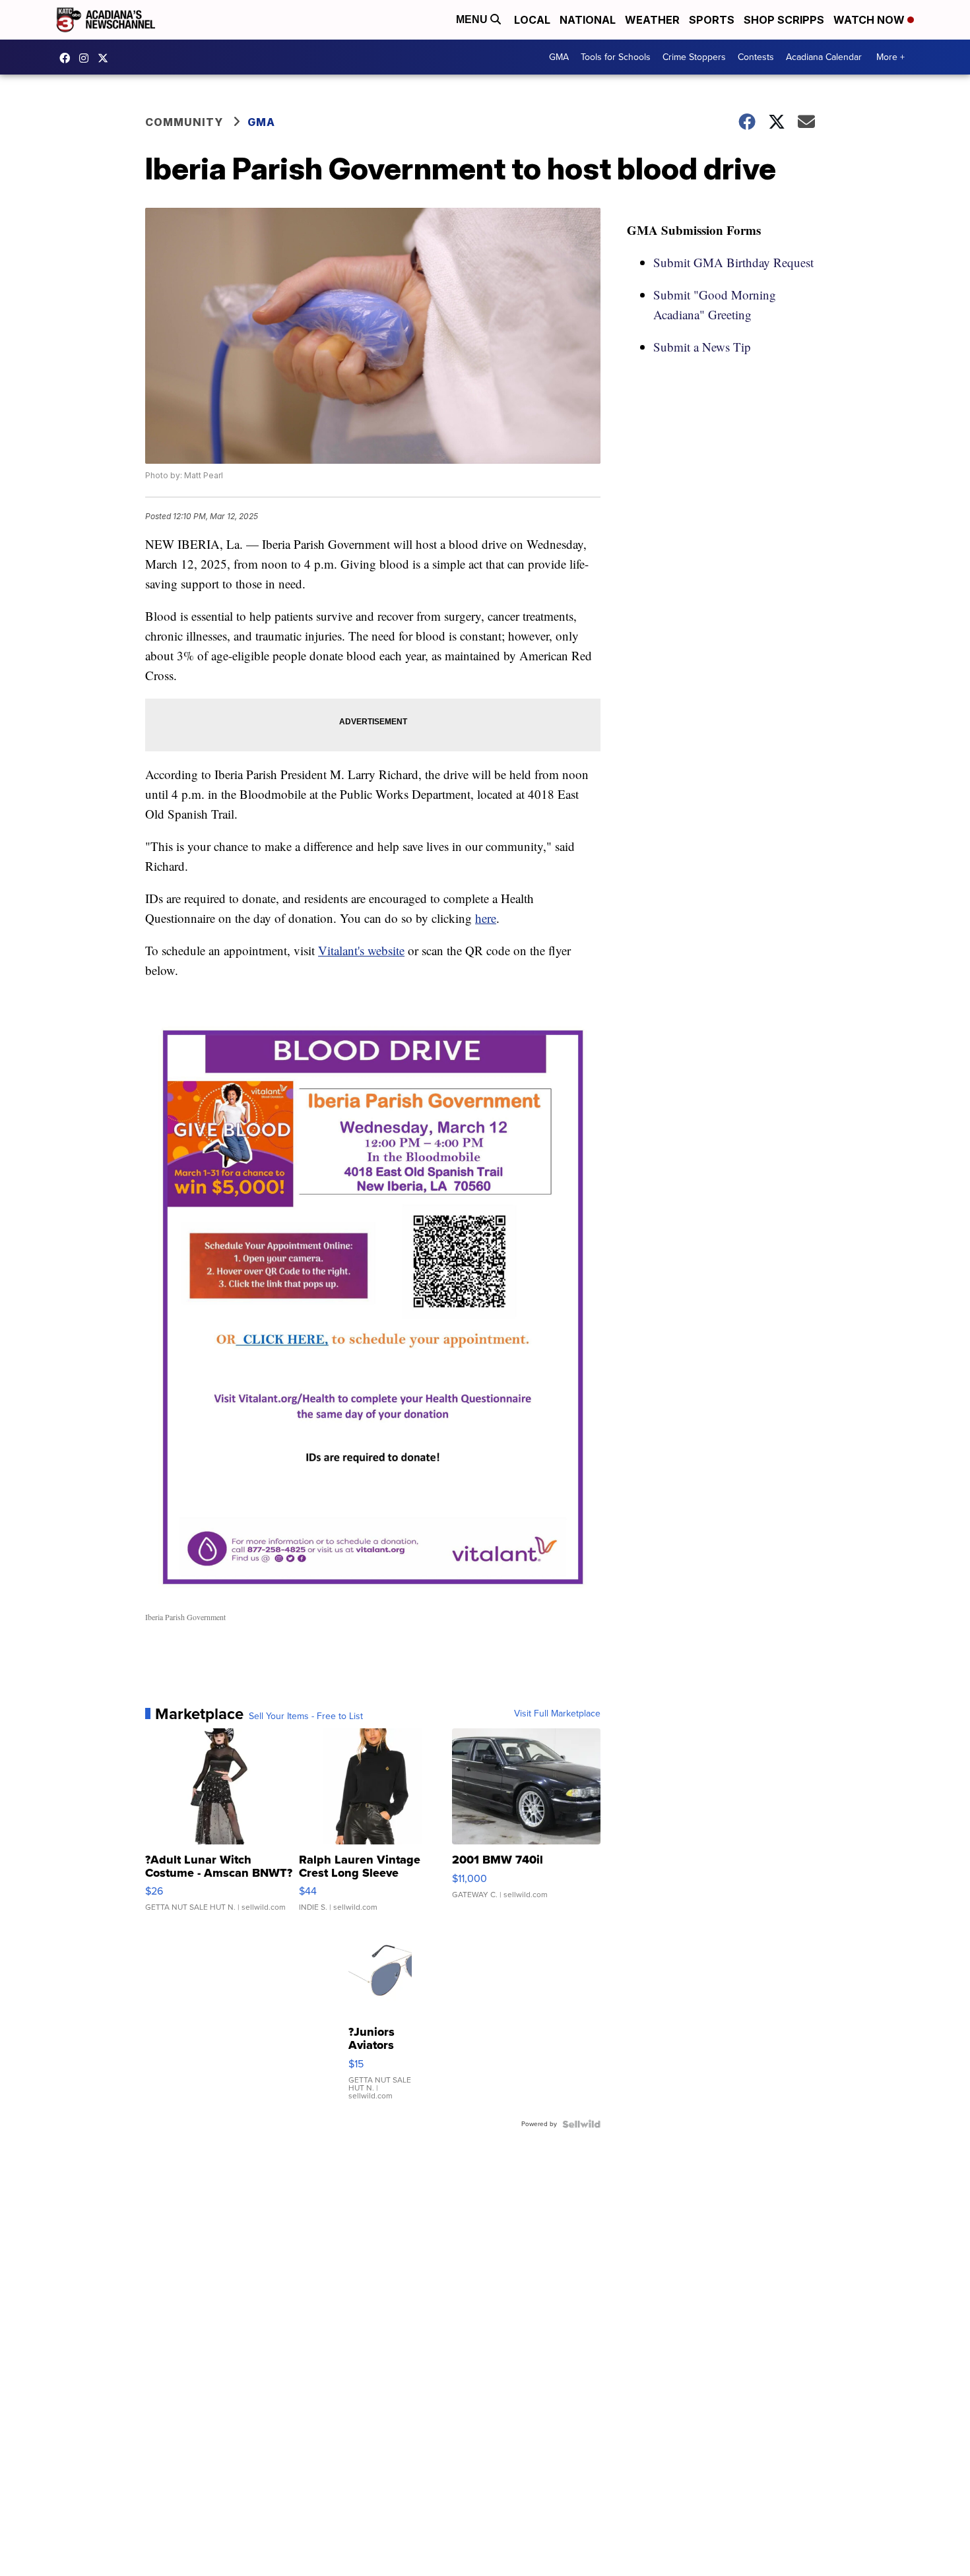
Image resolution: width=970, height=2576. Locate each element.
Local (532, 20)
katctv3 (68, 58)
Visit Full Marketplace (557, 1714)
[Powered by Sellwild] (581, 2124)
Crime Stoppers (694, 57)
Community (184, 122)
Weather (652, 20)
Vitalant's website (361, 950)
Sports (712, 20)
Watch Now (870, 20)
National (588, 20)
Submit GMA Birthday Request (733, 262)
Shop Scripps (784, 20)
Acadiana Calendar (824, 57)
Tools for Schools (616, 57)
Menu (473, 19)
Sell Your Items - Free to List (306, 1716)
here (486, 918)
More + (890, 57)
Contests (756, 57)
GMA (559, 57)
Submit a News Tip (702, 347)
